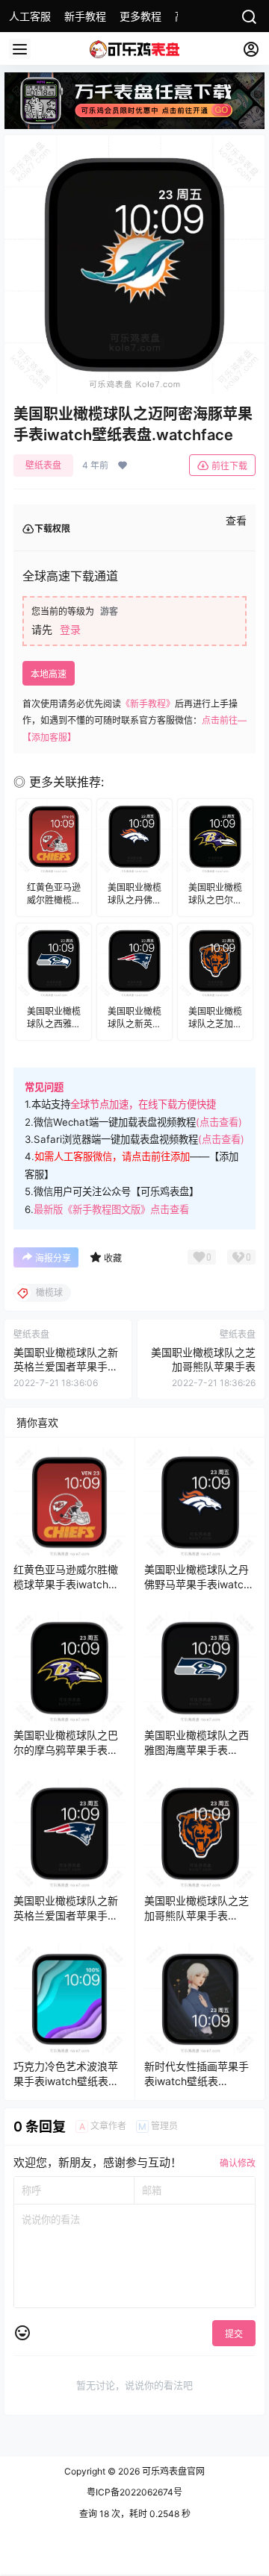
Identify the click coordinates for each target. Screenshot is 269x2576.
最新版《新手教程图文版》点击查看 (111, 1209)
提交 (234, 2334)
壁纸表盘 (43, 465)
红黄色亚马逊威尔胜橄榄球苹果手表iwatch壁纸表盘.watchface (66, 1584)
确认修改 (238, 2163)
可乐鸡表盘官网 (172, 2471)
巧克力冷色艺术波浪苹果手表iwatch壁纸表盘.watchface (66, 2081)
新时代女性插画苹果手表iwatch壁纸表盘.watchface (197, 2081)
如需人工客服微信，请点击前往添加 (112, 1156)
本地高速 (49, 674)
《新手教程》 (148, 704)
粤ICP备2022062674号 (134, 2492)
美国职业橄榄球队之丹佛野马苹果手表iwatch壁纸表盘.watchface (197, 1584)
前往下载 (229, 466)
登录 (70, 629)
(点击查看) (219, 1122)
